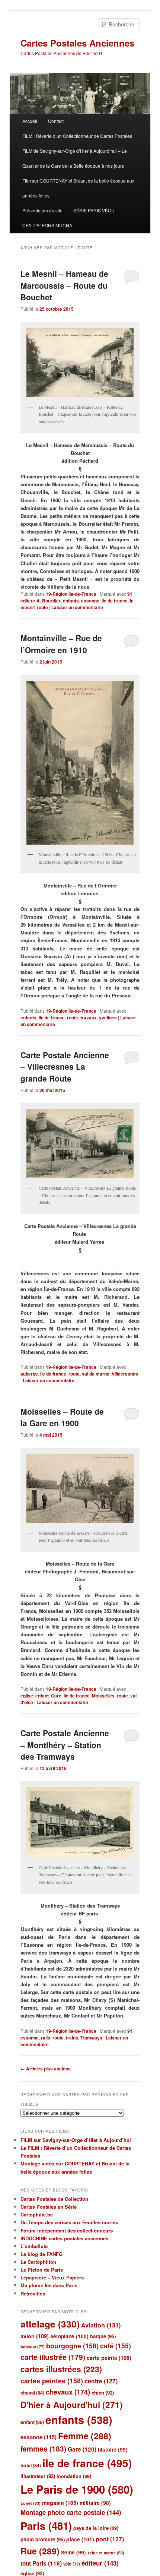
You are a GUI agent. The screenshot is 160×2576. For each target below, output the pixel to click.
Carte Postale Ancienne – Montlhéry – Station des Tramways (65, 1745)
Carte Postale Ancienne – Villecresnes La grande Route (65, 1067)
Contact (56, 121)
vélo (72, 2564)
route (42, 607)
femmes (43, 2449)
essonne (90, 601)
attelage (50, 2324)
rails (46, 2038)
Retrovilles (33, 2293)
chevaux (68, 2392)
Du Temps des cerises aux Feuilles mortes (69, 2222)
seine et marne (106, 2553)
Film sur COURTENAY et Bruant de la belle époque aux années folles (78, 188)
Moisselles (103, 1696)
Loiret (31, 2503)
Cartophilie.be (37, 2214)
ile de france (115, 601)
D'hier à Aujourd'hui (72, 2405)
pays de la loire (96, 2528)
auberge (29, 1374)
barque (103, 2336)
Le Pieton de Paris (42, 2270)
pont (110, 2539)
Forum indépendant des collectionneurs (67, 2230)
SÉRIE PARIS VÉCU (94, 210)
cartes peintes (52, 2381)
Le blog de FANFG (41, 2254)
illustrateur (38, 2476)
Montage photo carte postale (71, 2512)
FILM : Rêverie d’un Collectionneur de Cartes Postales (77, 136)
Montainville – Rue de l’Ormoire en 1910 (61, 644)
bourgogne (72, 2346)
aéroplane (69, 2336)
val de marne (96, 1374)
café (116, 2346)
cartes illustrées (61, 2369)
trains (72, 2038)
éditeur (100, 2563)
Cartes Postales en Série (49, 2207)
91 (130, 594)
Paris (46, 2526)
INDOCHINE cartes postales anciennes (64, 2238)
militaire (95, 2503)
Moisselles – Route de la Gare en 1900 (62, 1417)
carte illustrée (53, 2357)
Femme (85, 2436)
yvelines (108, 1018)
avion (35, 2336)
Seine (73, 2552)
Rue (40, 2551)
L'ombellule (34, 2246)
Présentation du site (42, 210)
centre (101, 2381)
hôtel (31, 2465)
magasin (60, 2503)
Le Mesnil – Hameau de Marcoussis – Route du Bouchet (64, 285)
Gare (56, 1696)
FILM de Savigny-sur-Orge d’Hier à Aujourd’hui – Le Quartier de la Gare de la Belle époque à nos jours (75, 158)
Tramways (91, 2038)
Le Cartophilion (38, 2262)
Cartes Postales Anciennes (77, 43)
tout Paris (41, 2563)
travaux (89, 1018)
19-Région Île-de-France (71, 594)
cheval (32, 2393)
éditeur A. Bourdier (41, 601)
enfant (42, 1696)
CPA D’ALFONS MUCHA (47, 225)
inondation (74, 2476)
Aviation (101, 2325)
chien (103, 2393)
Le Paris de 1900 (77, 2489)
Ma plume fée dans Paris (49, 2285)
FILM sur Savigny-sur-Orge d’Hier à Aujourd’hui (76, 2140)
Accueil (30, 121)
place (80, 2539)
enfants (71, 601)
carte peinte (109, 2358)
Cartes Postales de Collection (54, 2199)
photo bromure (43, 2539)
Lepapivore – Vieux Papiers (52, 2277)
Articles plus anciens (46, 2069)
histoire (113, 2450)
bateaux (33, 2347)
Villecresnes (125, 1374)
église (27, 1696)
